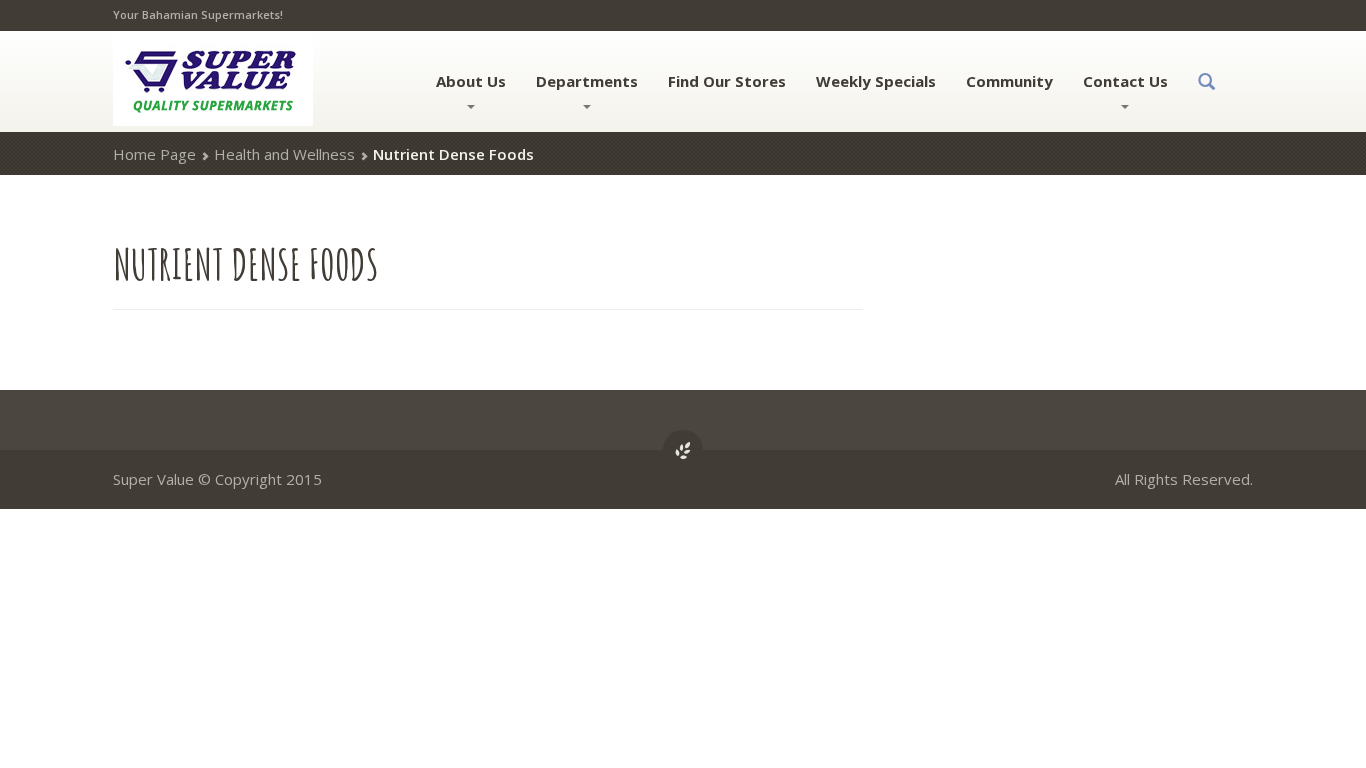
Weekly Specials (876, 81)
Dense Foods (246, 263)
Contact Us (1125, 81)
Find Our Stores (727, 81)
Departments (587, 81)
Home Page (154, 154)
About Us (471, 81)
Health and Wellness (284, 154)
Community (1009, 81)
